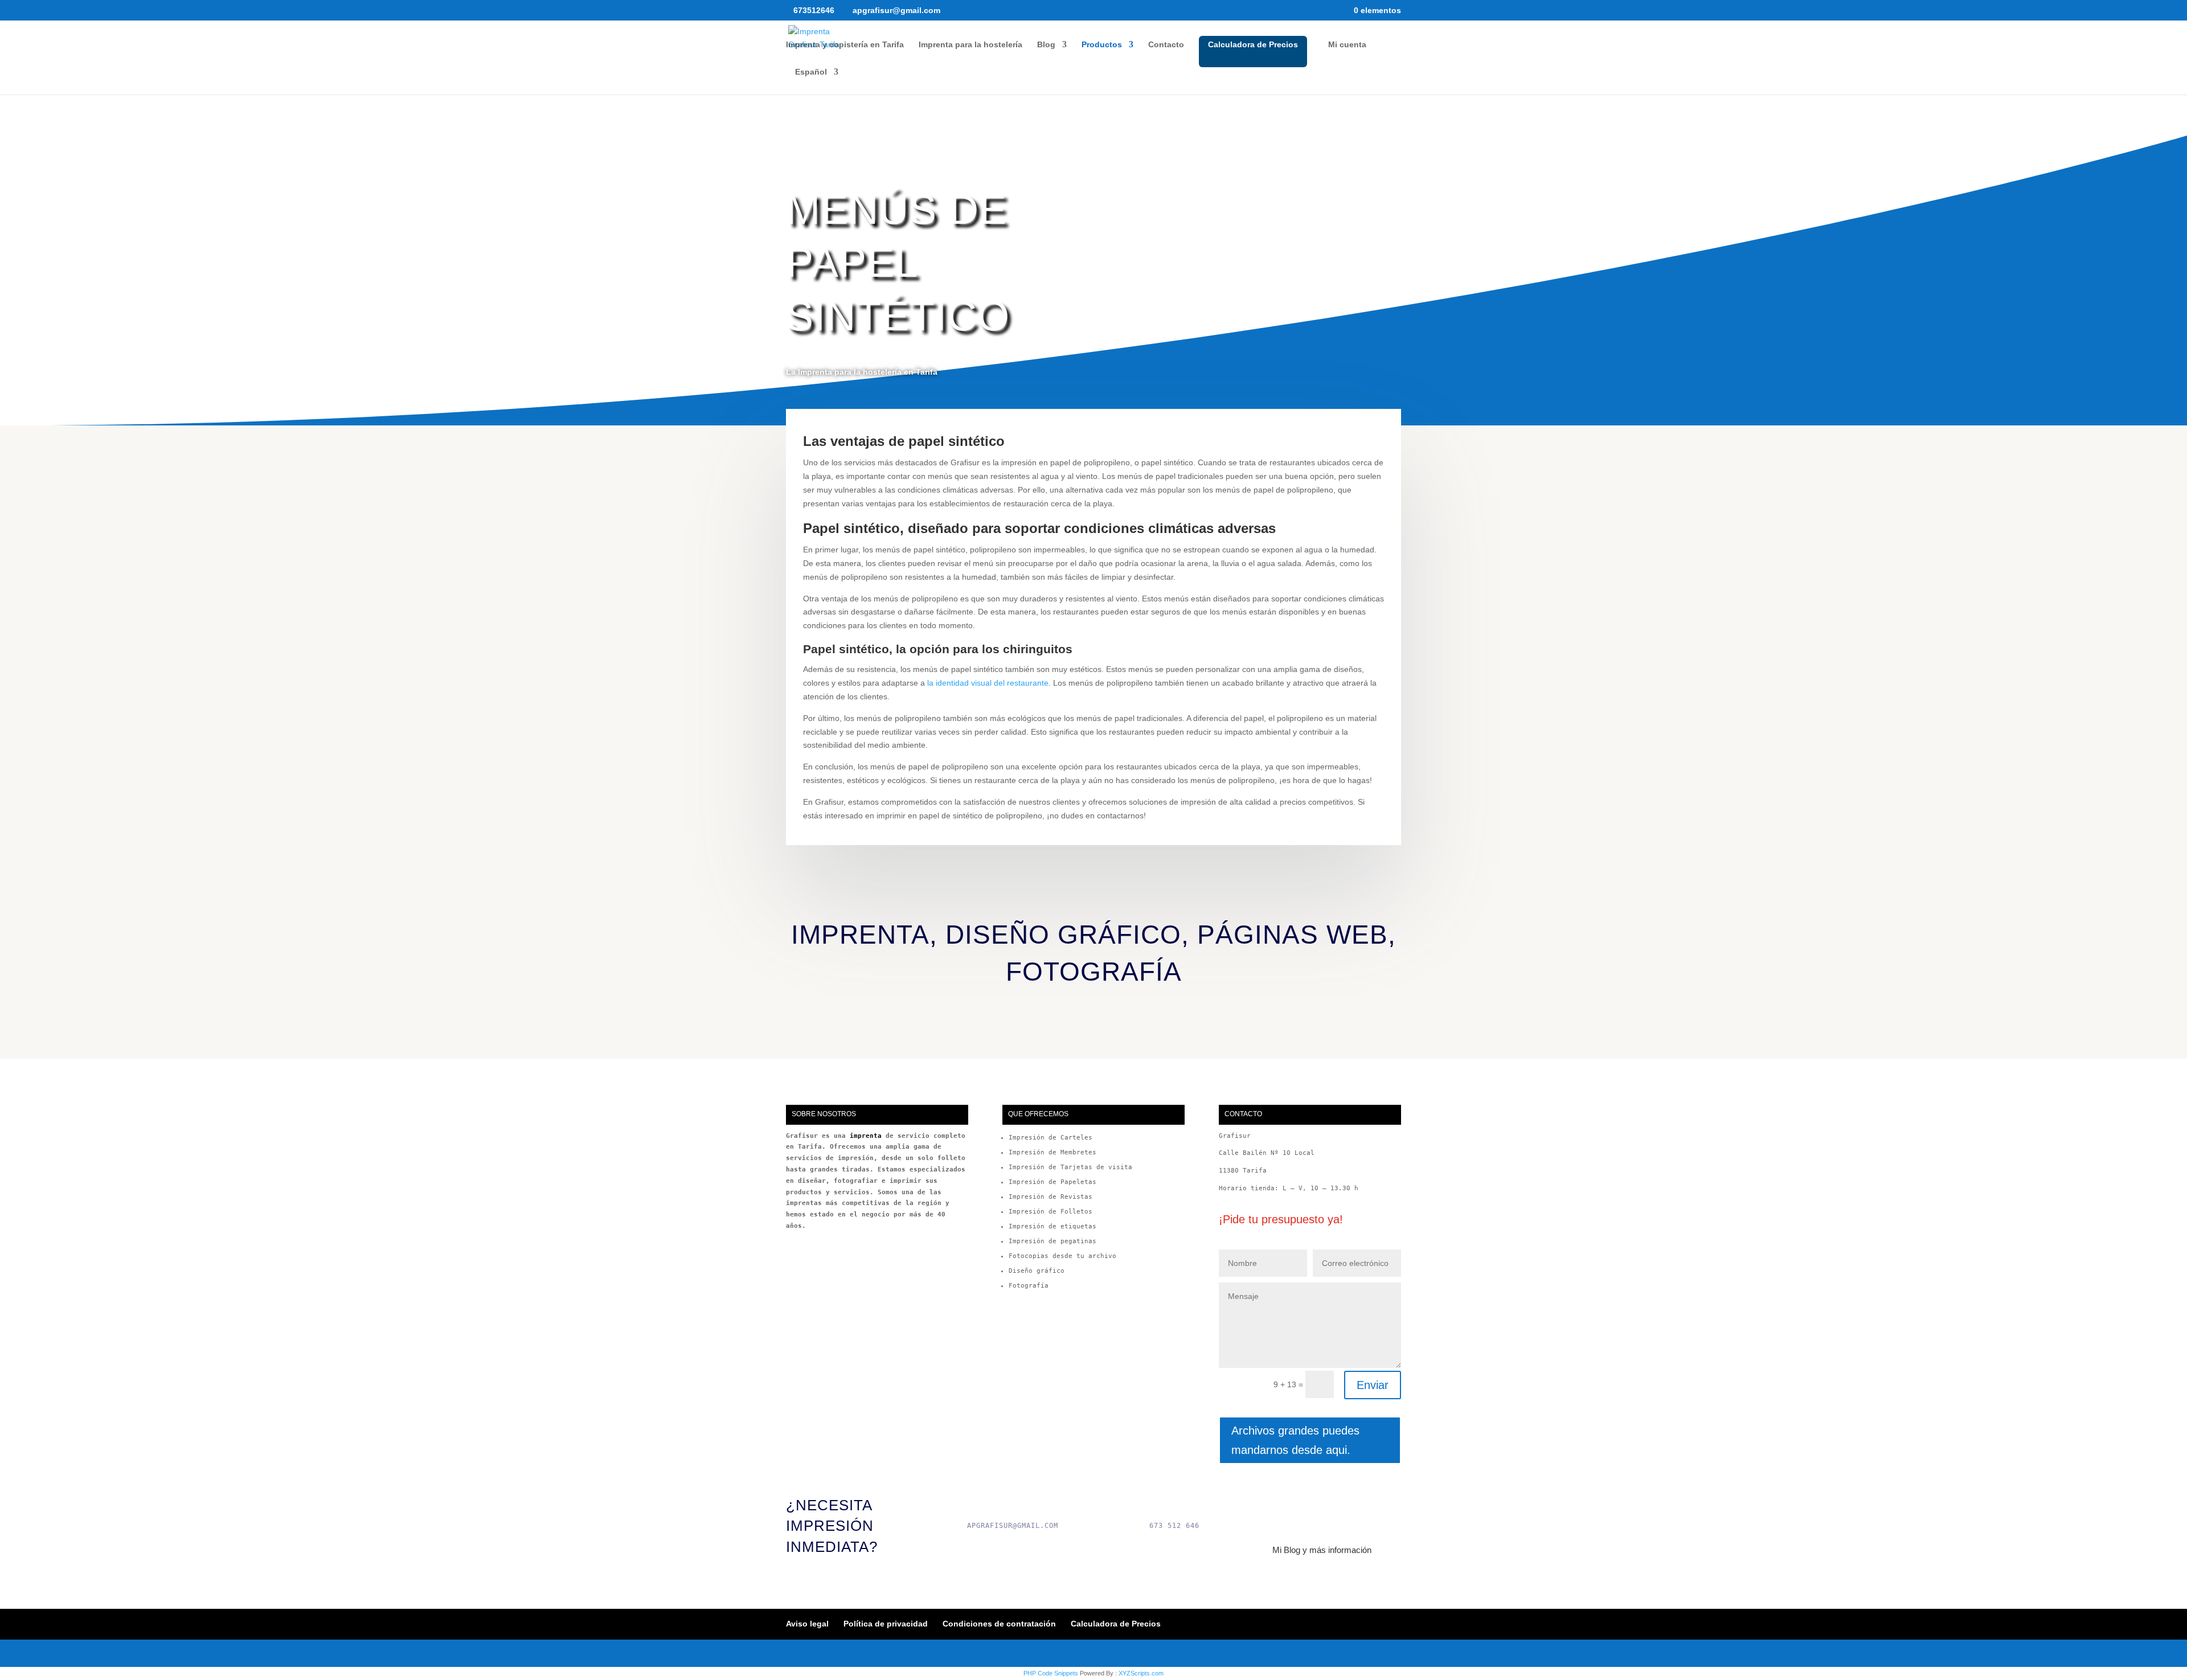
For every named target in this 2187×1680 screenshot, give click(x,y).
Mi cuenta (1347, 45)
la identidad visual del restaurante (988, 683)
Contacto (1166, 45)
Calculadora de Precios (1253, 44)
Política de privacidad (886, 1624)
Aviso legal (807, 1624)
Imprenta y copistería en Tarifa (845, 45)
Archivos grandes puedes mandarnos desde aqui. (1295, 1440)
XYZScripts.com (1141, 1673)
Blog (1046, 45)
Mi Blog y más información (1322, 1550)
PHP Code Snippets (1051, 1673)
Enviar (1373, 1385)
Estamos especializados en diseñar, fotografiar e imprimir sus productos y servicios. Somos (876, 1181)
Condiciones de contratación (999, 1624)
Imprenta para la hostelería (970, 45)
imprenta (866, 1136)
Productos (1102, 45)
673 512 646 (1174, 1526)
